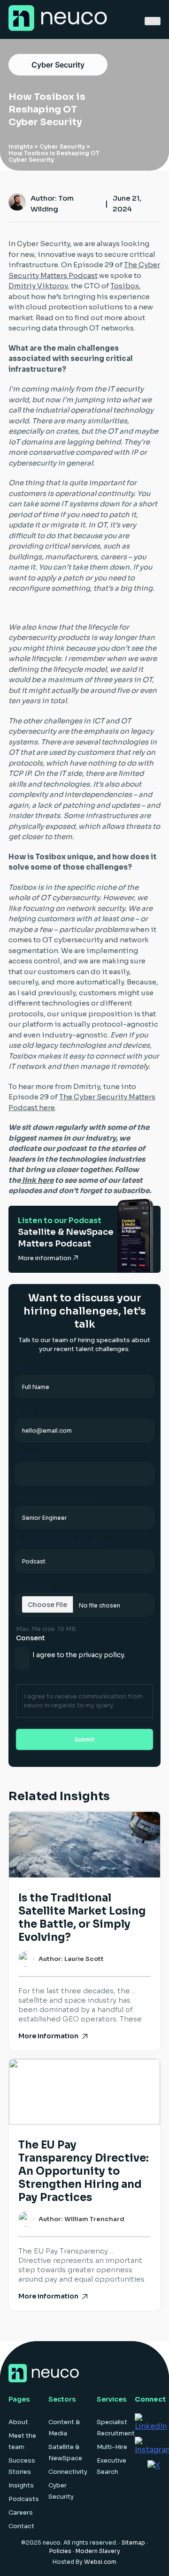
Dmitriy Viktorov (38, 286)
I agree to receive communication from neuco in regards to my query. (83, 1701)
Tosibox (125, 286)
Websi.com (100, 2562)
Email (25, 1412)
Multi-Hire (112, 2447)
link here (37, 1180)
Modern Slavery (98, 2551)
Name (26, 1368)
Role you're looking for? (56, 1499)
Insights (21, 146)
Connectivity (68, 2472)
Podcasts (24, 2499)
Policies (60, 2551)
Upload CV (34, 1586)
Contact (21, 2526)
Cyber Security (58, 65)
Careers (21, 2512)
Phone (27, 1455)
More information (45, 1258)
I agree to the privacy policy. (79, 1655)
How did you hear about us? (63, 1542)
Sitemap (133, 2542)
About (18, 2422)
